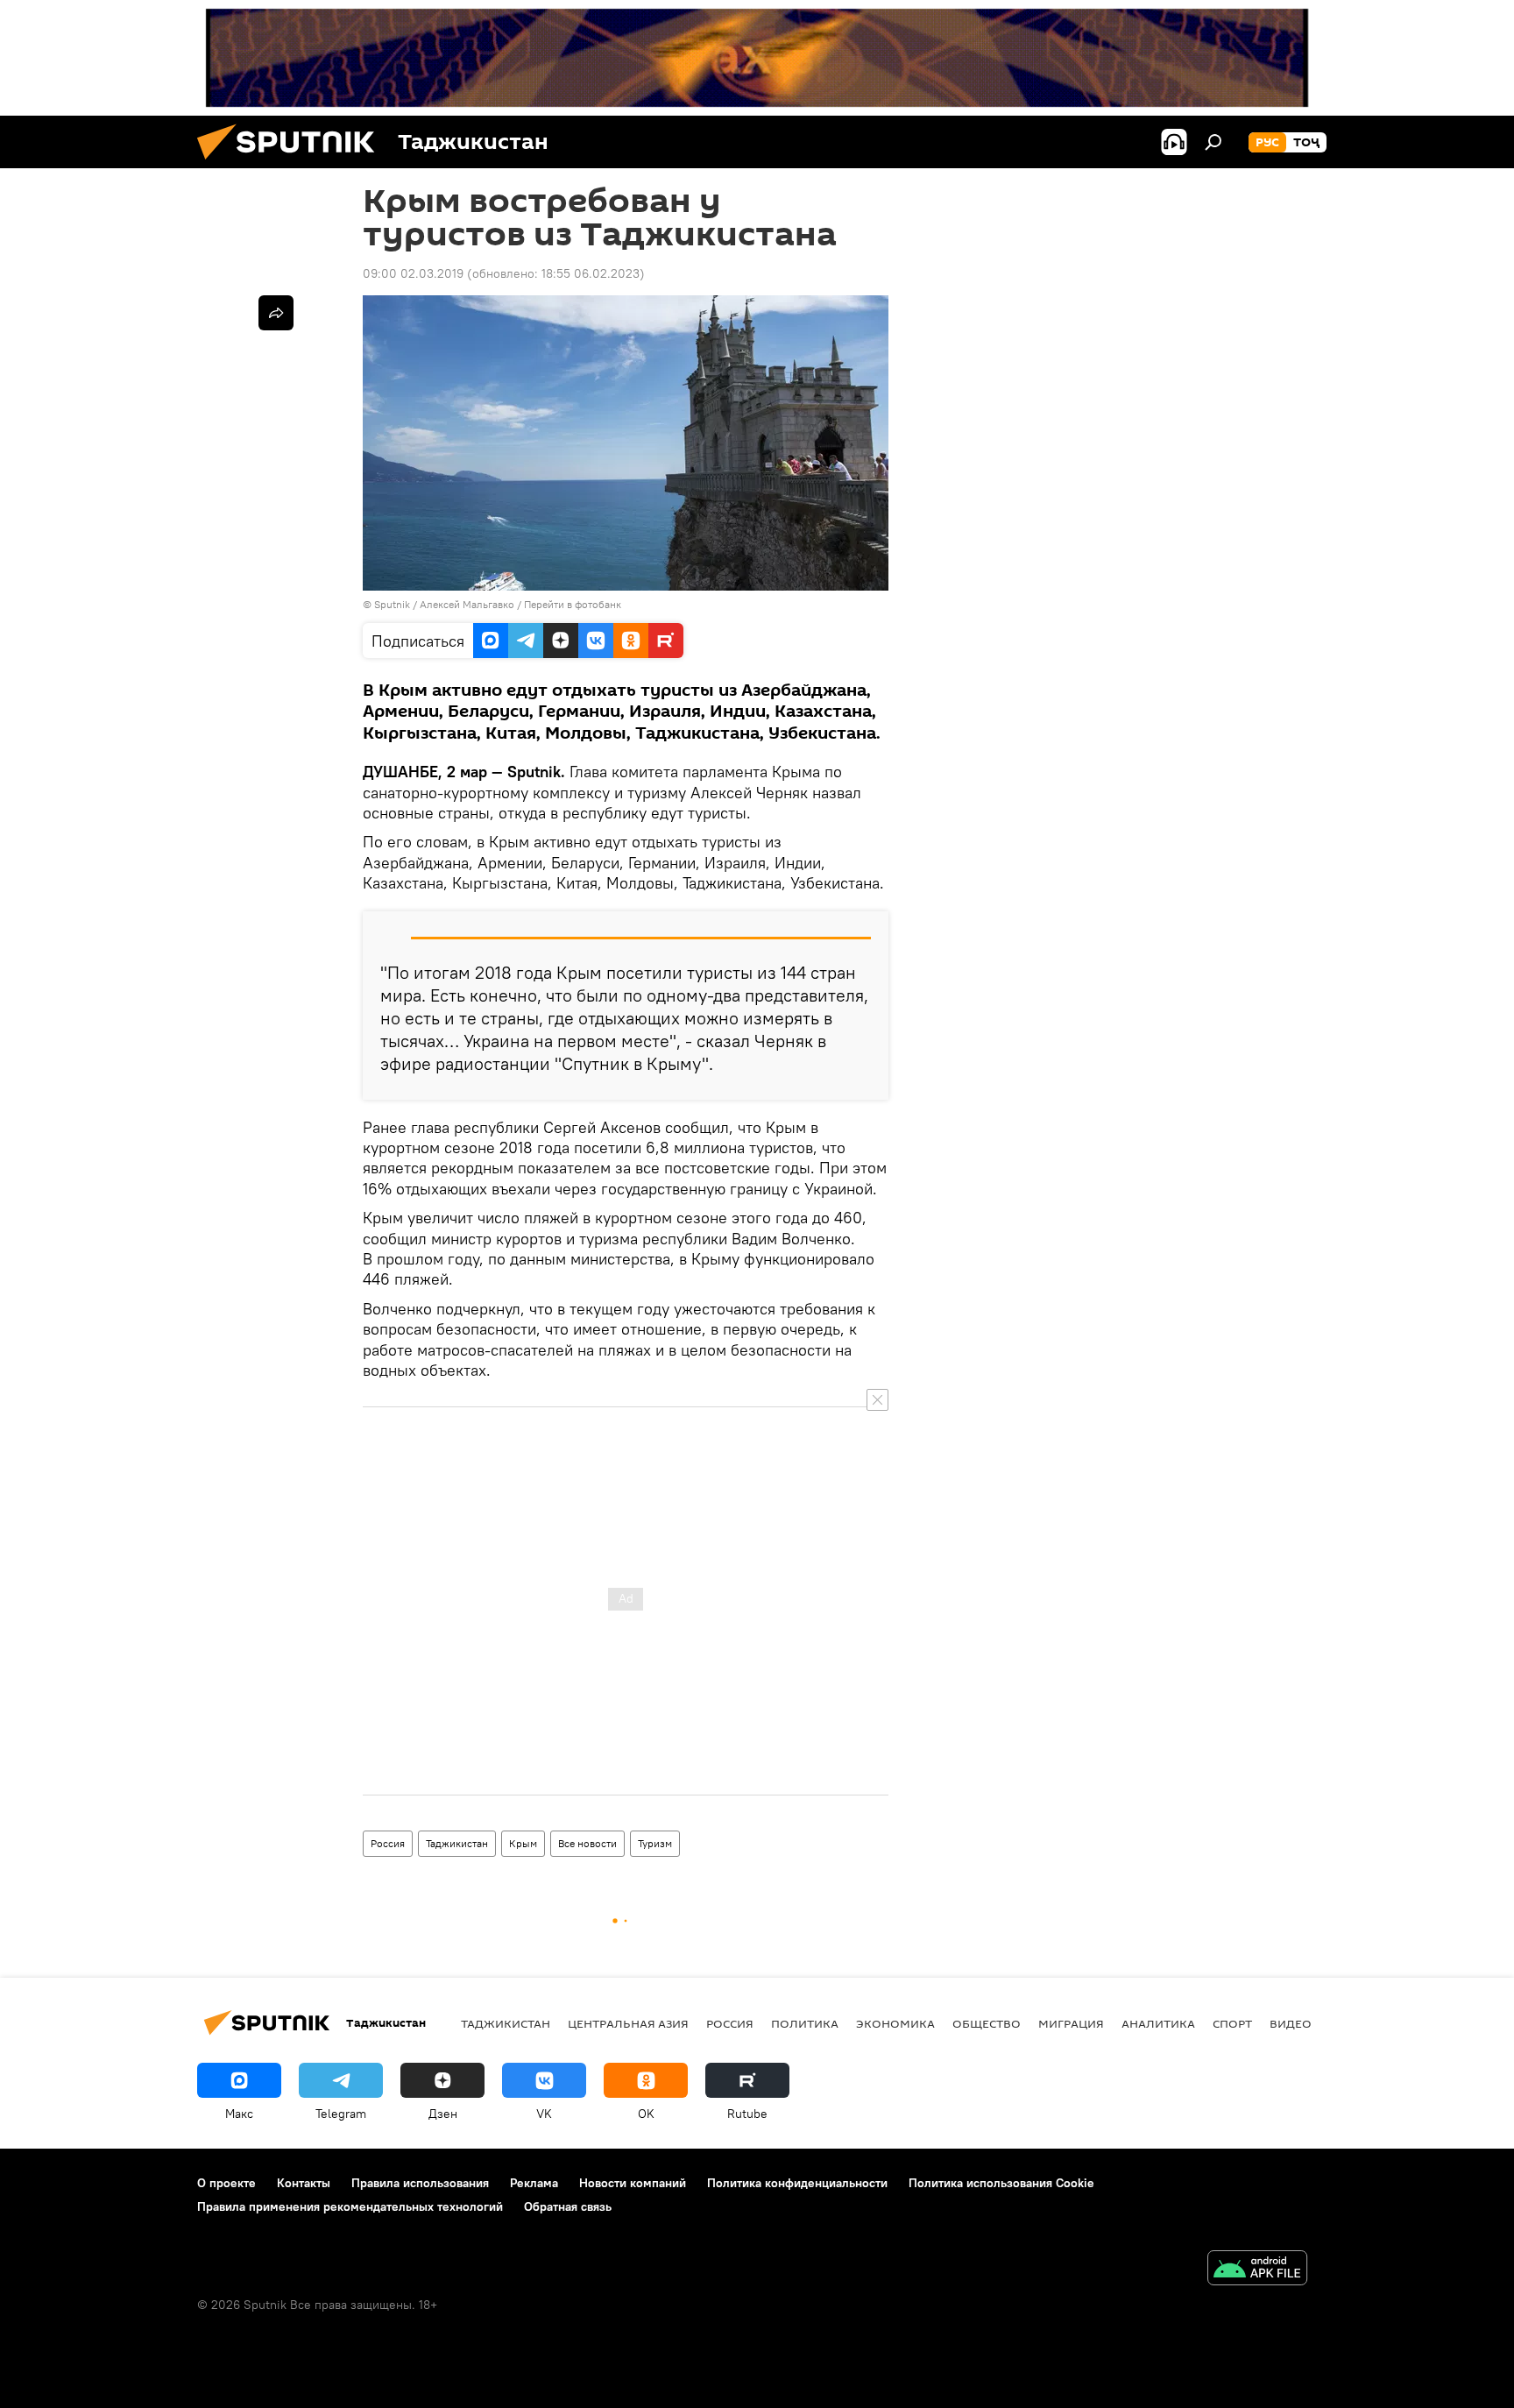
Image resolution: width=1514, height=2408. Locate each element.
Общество (987, 2023)
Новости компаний (633, 2183)
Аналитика (1158, 2023)
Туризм (655, 1843)
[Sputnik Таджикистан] (293, 164)
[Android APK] (1257, 2270)
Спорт (1232, 2023)
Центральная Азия (628, 2023)
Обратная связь (568, 2206)
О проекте (226, 2183)
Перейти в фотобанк (573, 604)
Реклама (534, 2183)
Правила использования (420, 2183)
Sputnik (393, 604)
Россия (388, 1843)
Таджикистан (457, 1843)
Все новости (587, 1843)
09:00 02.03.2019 (413, 273)
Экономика (895, 2023)
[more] (276, 313)
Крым (523, 1843)
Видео (1291, 2023)
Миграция (1071, 2023)
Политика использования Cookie (1001, 2183)
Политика (805, 2023)
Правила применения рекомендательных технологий (350, 2206)
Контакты (304, 2183)
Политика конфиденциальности (797, 2183)
